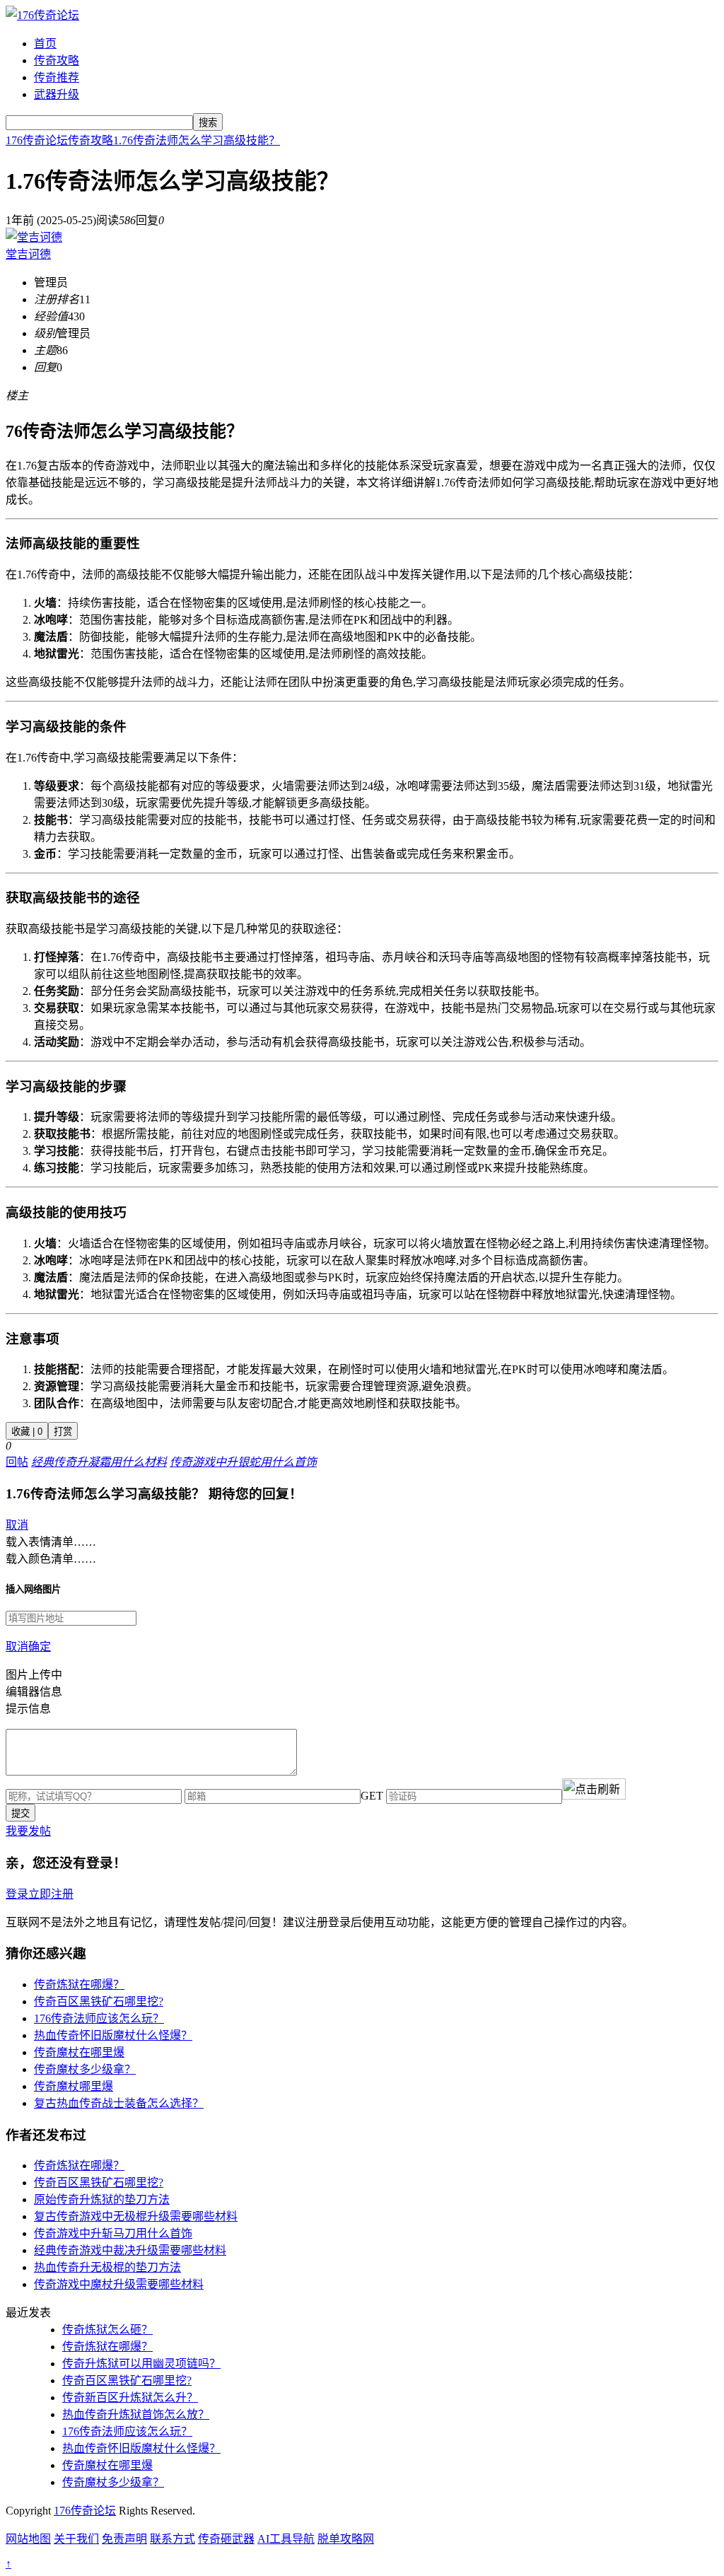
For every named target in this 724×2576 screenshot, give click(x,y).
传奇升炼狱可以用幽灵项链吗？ (141, 2364)
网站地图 (28, 2539)
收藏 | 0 (27, 1432)
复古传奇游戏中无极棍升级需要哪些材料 (136, 2216)
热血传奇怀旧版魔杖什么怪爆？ (113, 2035)
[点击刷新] (594, 1789)
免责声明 (124, 2539)
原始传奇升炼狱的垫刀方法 (102, 2199)
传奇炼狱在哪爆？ (79, 1985)
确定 (40, 1647)
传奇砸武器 (226, 2539)
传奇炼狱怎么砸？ (107, 2330)
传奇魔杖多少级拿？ (85, 2069)
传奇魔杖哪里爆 (74, 2086)
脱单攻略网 (346, 2539)
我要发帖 (28, 1831)
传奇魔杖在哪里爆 (79, 2052)
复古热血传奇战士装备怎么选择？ (119, 2103)
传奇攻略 (57, 60)
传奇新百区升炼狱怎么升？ (130, 2397)
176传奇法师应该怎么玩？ (99, 2018)
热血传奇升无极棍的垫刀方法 (107, 2267)
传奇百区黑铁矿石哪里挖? (99, 2001)
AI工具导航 (286, 2539)
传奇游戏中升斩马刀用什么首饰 (113, 2233)
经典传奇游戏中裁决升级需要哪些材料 (130, 2250)
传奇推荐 (57, 77)
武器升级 (57, 94)
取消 (17, 1525)
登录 (17, 1894)
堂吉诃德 (28, 254)
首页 (45, 43)
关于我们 (76, 2539)
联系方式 (173, 2539)
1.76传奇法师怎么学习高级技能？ (197, 140)
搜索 (208, 123)
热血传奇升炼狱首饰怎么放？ (136, 2414)
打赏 (63, 1432)
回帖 (17, 1462)
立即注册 (51, 1894)
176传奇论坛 (37, 140)
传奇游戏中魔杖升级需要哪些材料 (119, 2284)
